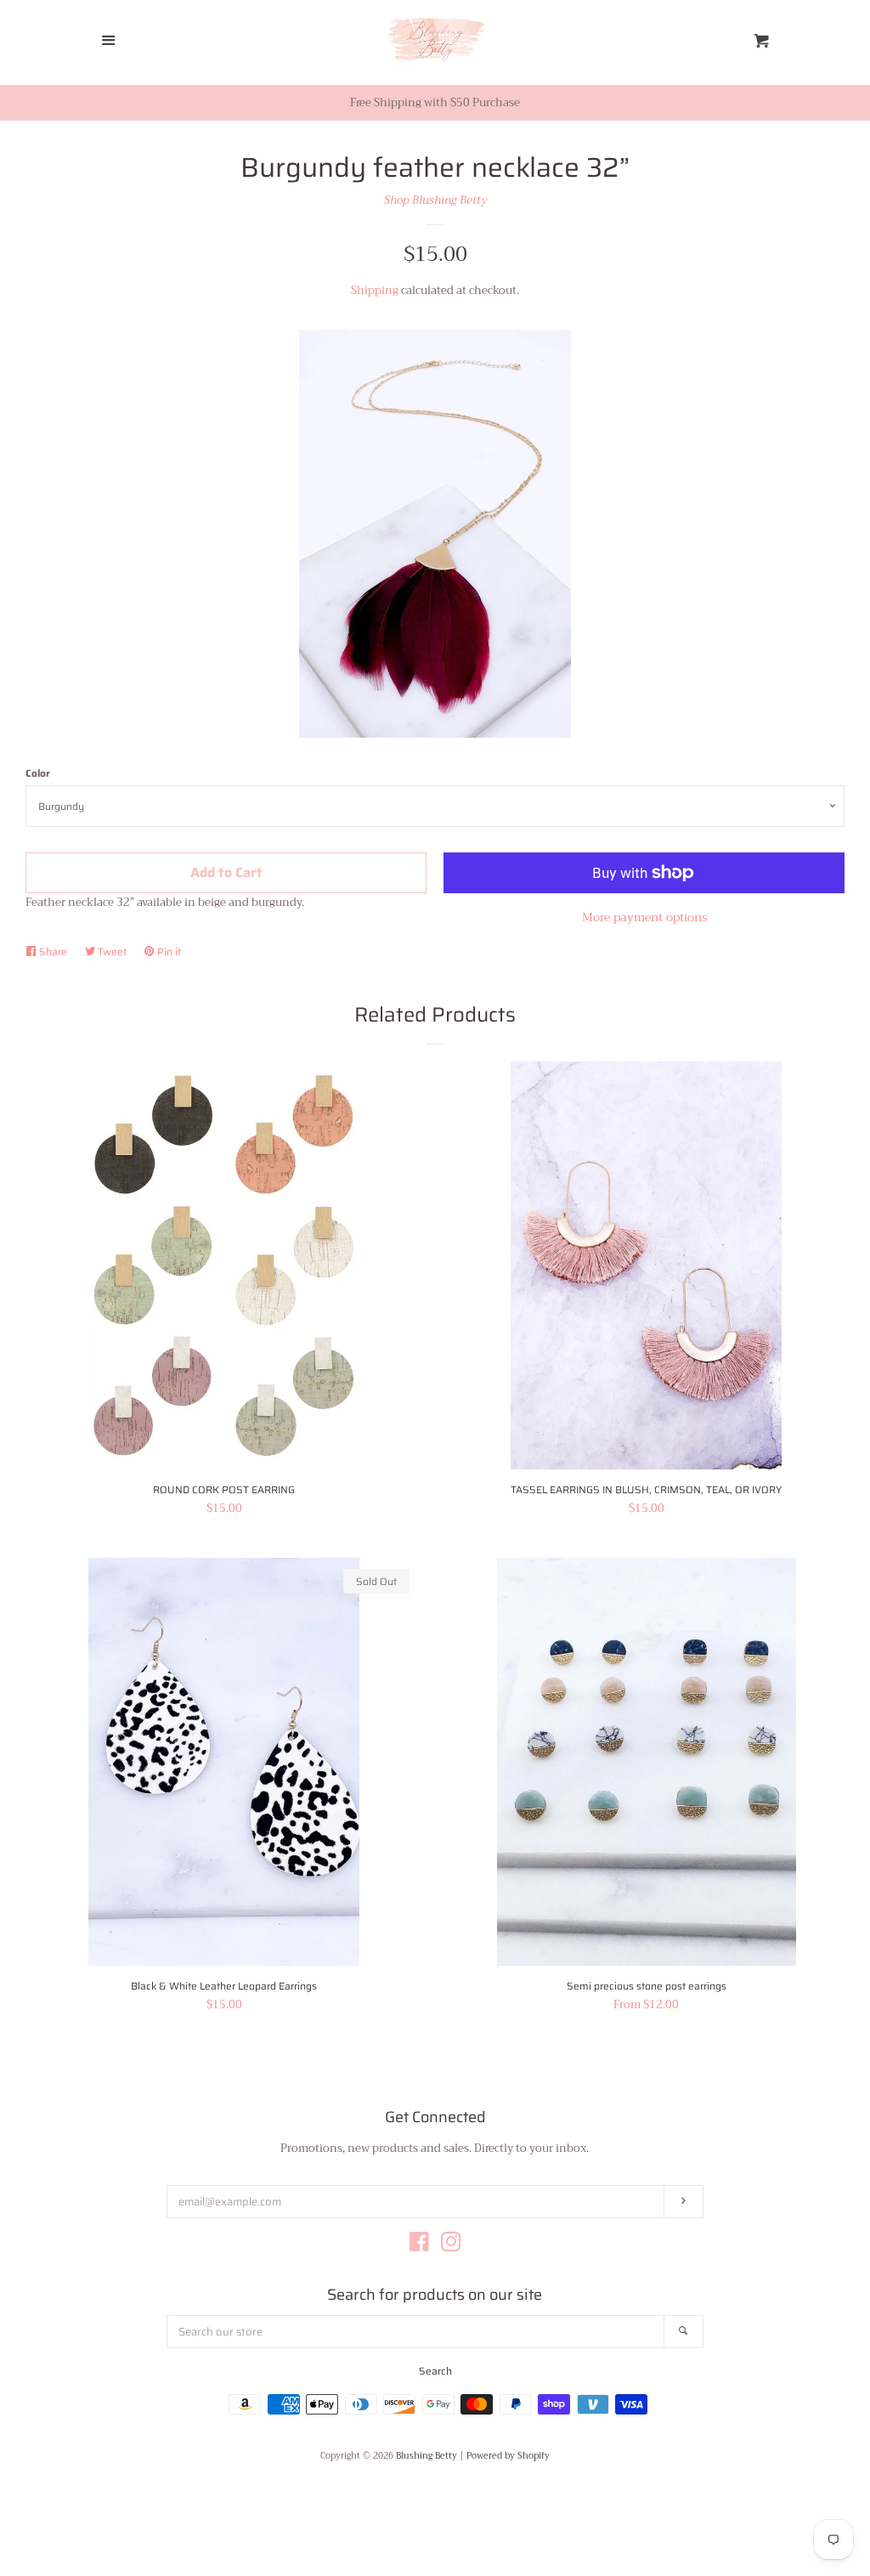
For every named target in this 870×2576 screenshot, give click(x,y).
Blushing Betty (427, 2456)
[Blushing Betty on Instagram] (451, 2246)
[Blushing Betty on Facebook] (419, 2246)
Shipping (375, 290)
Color (38, 773)
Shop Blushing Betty (435, 200)
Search (435, 2371)
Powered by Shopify (508, 2456)
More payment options (644, 917)
